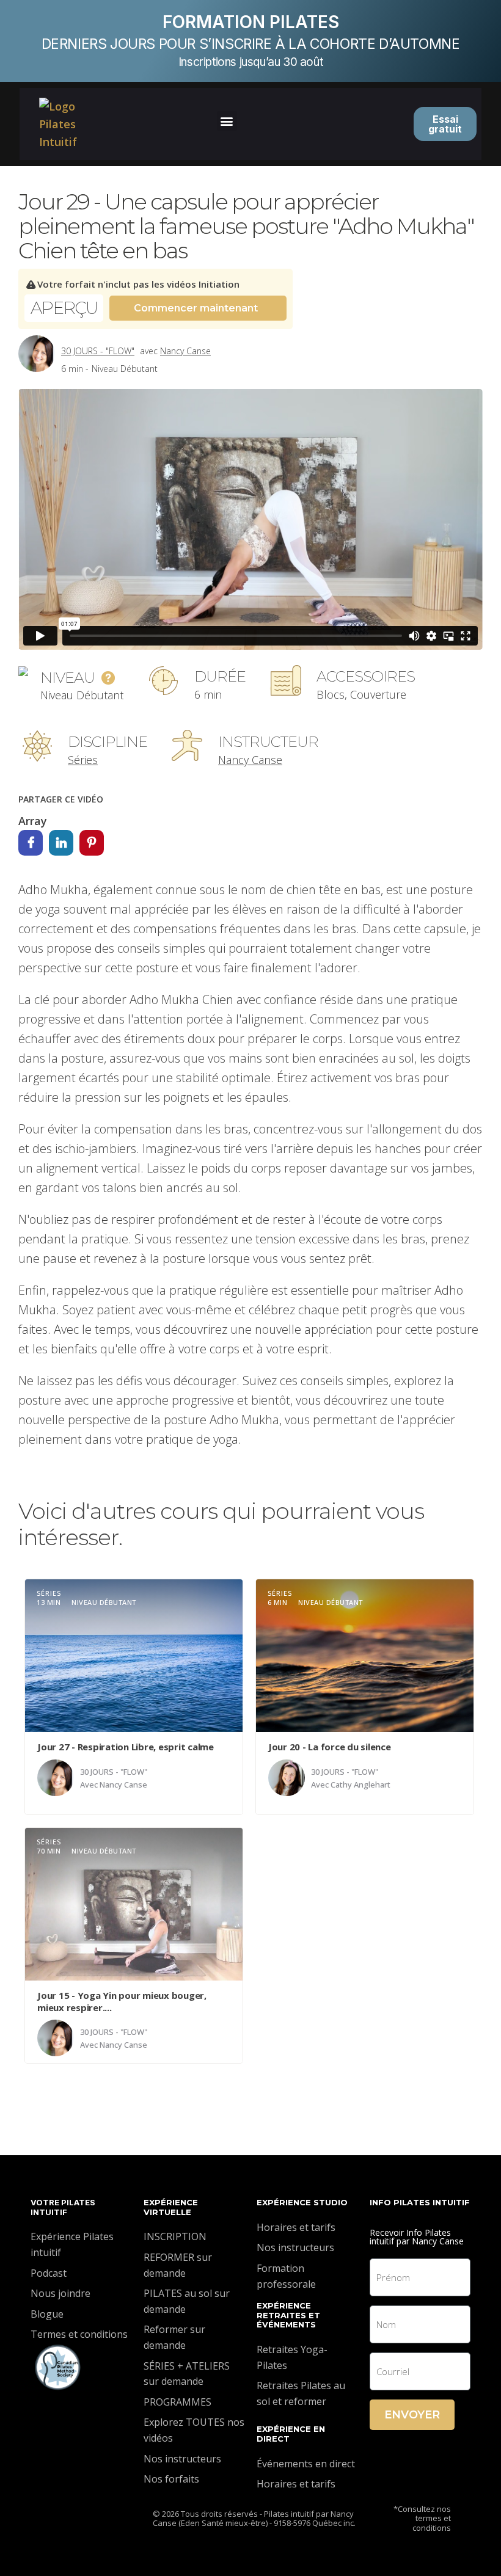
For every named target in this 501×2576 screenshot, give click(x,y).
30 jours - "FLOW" (98, 351)
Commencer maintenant (196, 308)
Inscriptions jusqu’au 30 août (250, 62)
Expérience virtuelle (171, 2207)
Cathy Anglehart (360, 1785)
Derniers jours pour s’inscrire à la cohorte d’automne (251, 44)
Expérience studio (302, 2202)
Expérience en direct (291, 2434)
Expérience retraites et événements (288, 2315)
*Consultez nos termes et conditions (422, 2518)
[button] (227, 121)
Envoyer (412, 2415)
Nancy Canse (185, 351)
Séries (83, 760)
